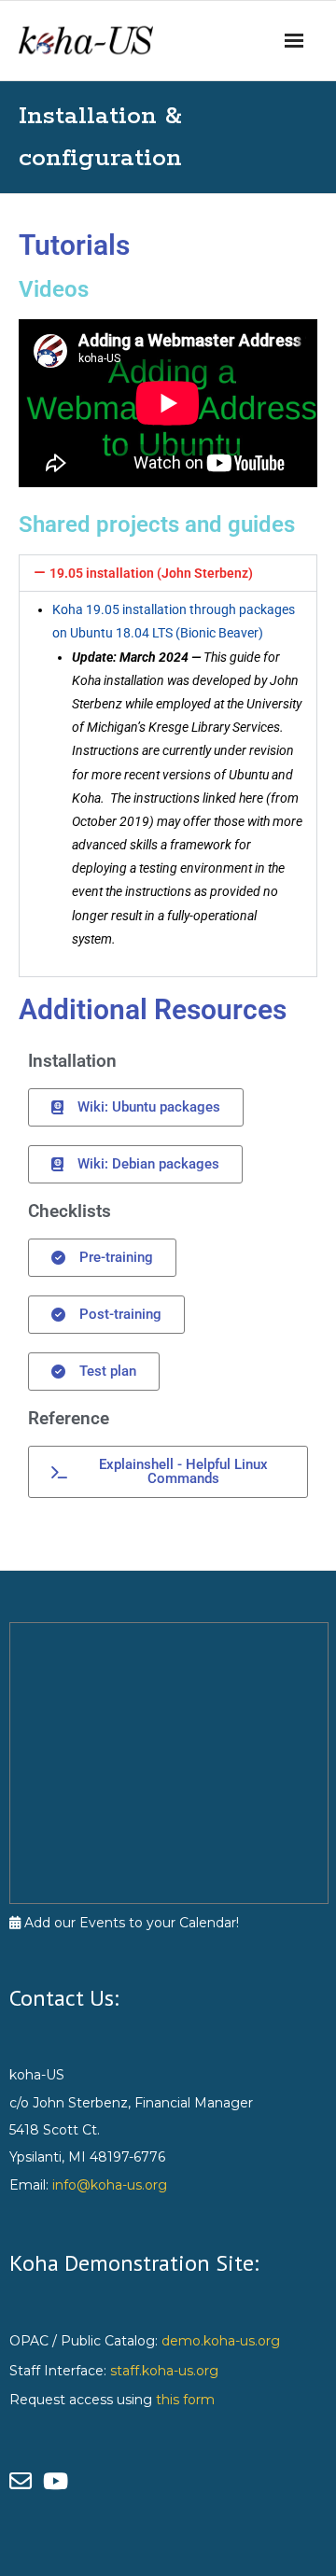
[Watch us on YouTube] (58, 2481)
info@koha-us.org (110, 2185)
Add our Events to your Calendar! (130, 1923)
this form (185, 2400)
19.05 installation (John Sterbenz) (151, 573)
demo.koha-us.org (221, 2341)
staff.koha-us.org (164, 2371)
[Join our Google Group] (26, 2481)
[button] (168, 573)
